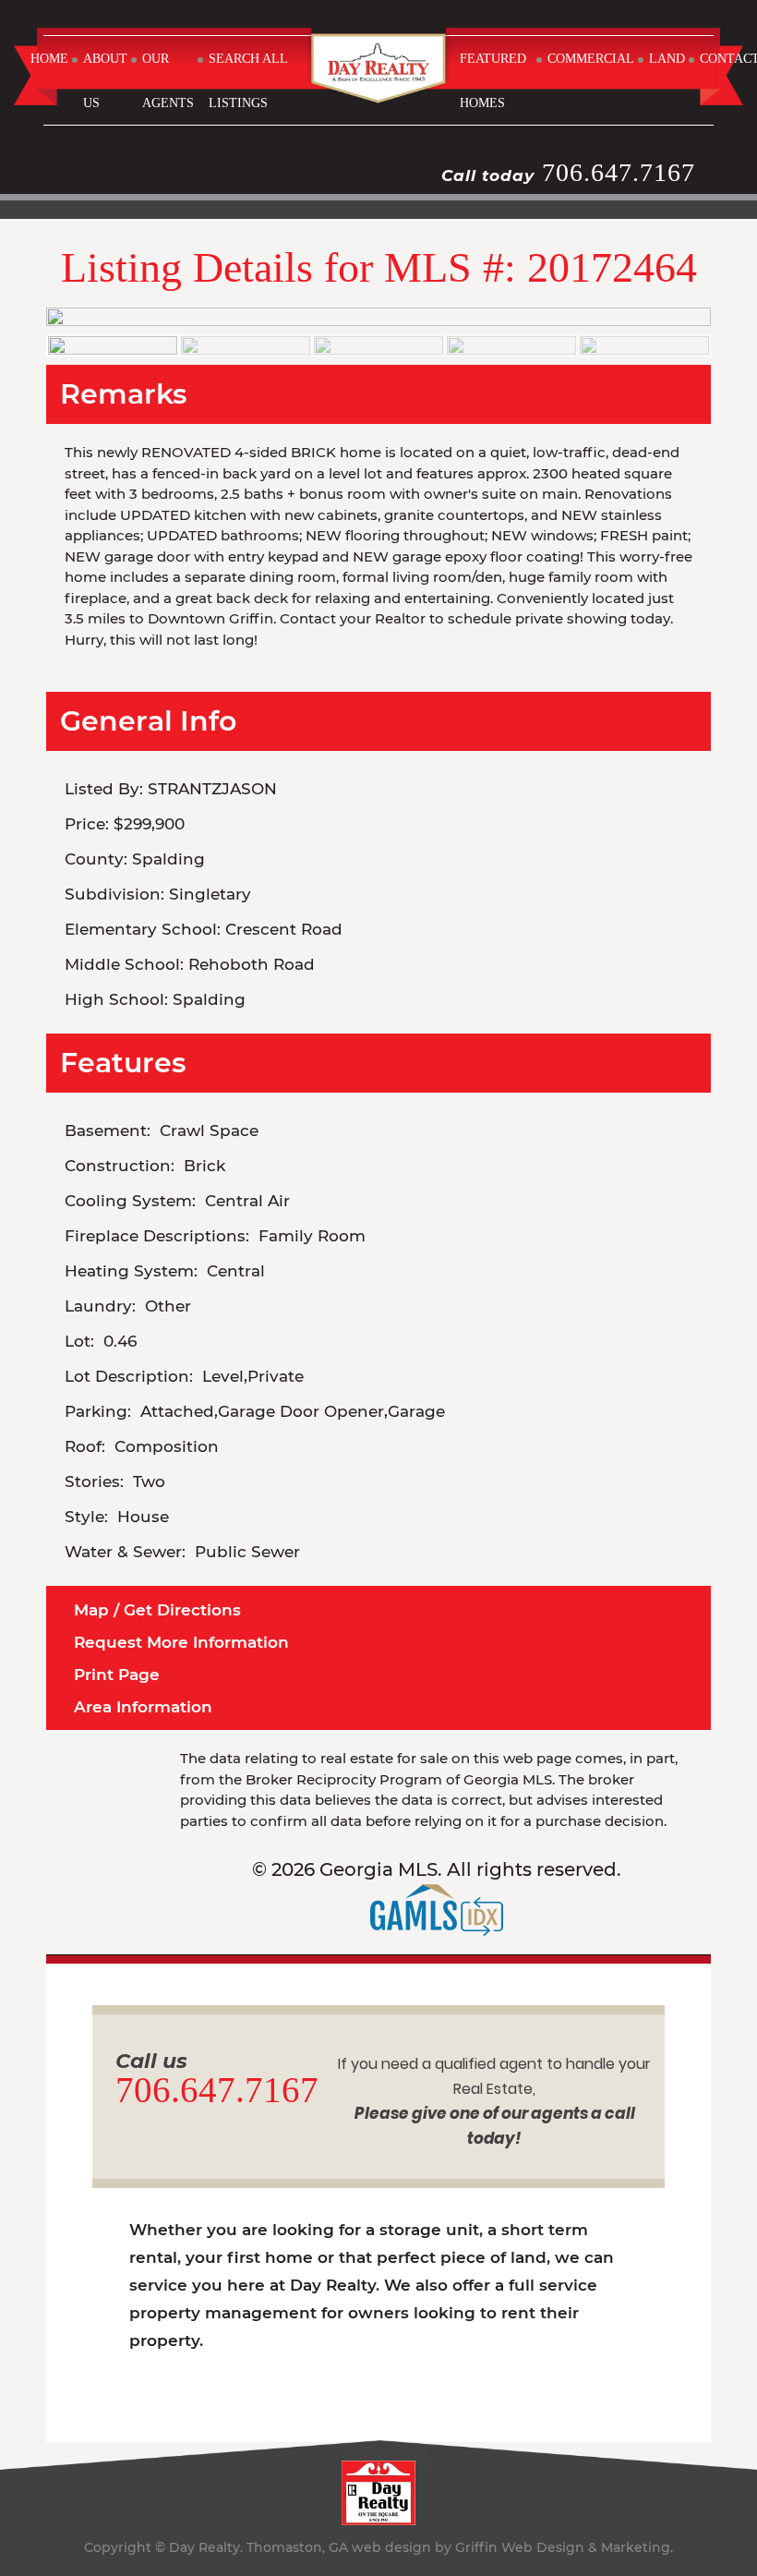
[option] (378, 317)
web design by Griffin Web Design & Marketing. (512, 2547)
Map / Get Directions (157, 1610)
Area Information (143, 1707)
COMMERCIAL (591, 59)
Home (49, 59)
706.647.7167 (619, 172)
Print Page (117, 1675)
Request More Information (181, 1642)
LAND (667, 59)
